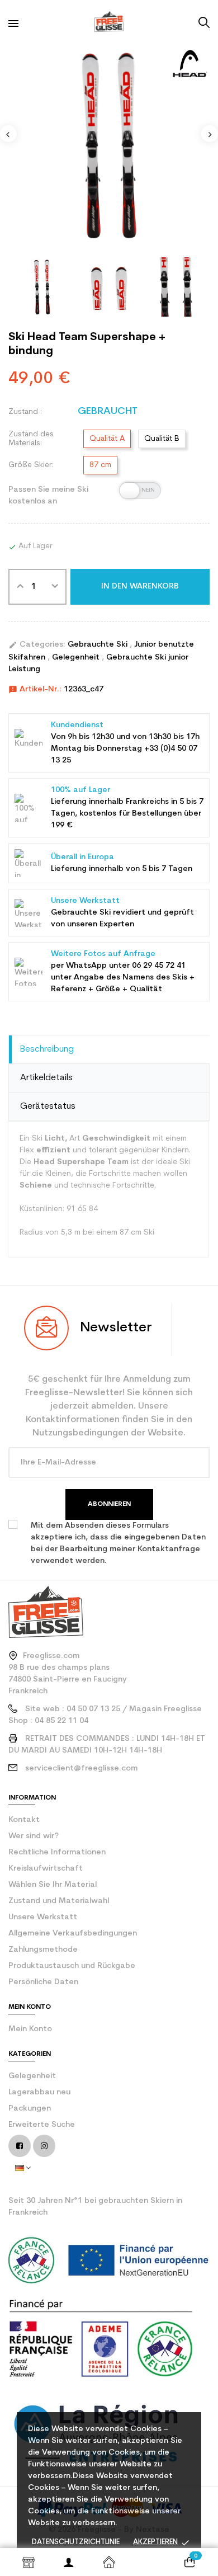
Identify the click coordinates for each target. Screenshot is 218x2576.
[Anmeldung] (69, 2562)
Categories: (37, 645)
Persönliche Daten (43, 1982)
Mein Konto (30, 2029)
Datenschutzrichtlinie (76, 2542)
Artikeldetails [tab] (46, 1078)
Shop (29, 2562)
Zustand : (25, 412)
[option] (109, 145)
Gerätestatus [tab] (48, 1106)
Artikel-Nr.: (35, 690)
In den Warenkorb (140, 587)
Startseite (109, 2562)
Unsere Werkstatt (43, 1917)
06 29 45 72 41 (159, 966)
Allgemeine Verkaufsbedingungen (73, 1934)
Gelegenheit (77, 658)
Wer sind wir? (34, 1836)
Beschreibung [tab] (47, 1049)
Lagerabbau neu (39, 2092)
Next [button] (210, 134)
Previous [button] (8, 134)
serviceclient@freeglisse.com (81, 1769)
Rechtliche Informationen (57, 1852)
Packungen (30, 2109)
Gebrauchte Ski (99, 645)
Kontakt (24, 1820)
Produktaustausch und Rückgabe (72, 1966)
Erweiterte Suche (42, 2125)
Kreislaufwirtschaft (46, 1869)
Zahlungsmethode (43, 1950)
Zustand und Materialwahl (59, 1901)
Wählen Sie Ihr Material (53, 1885)
